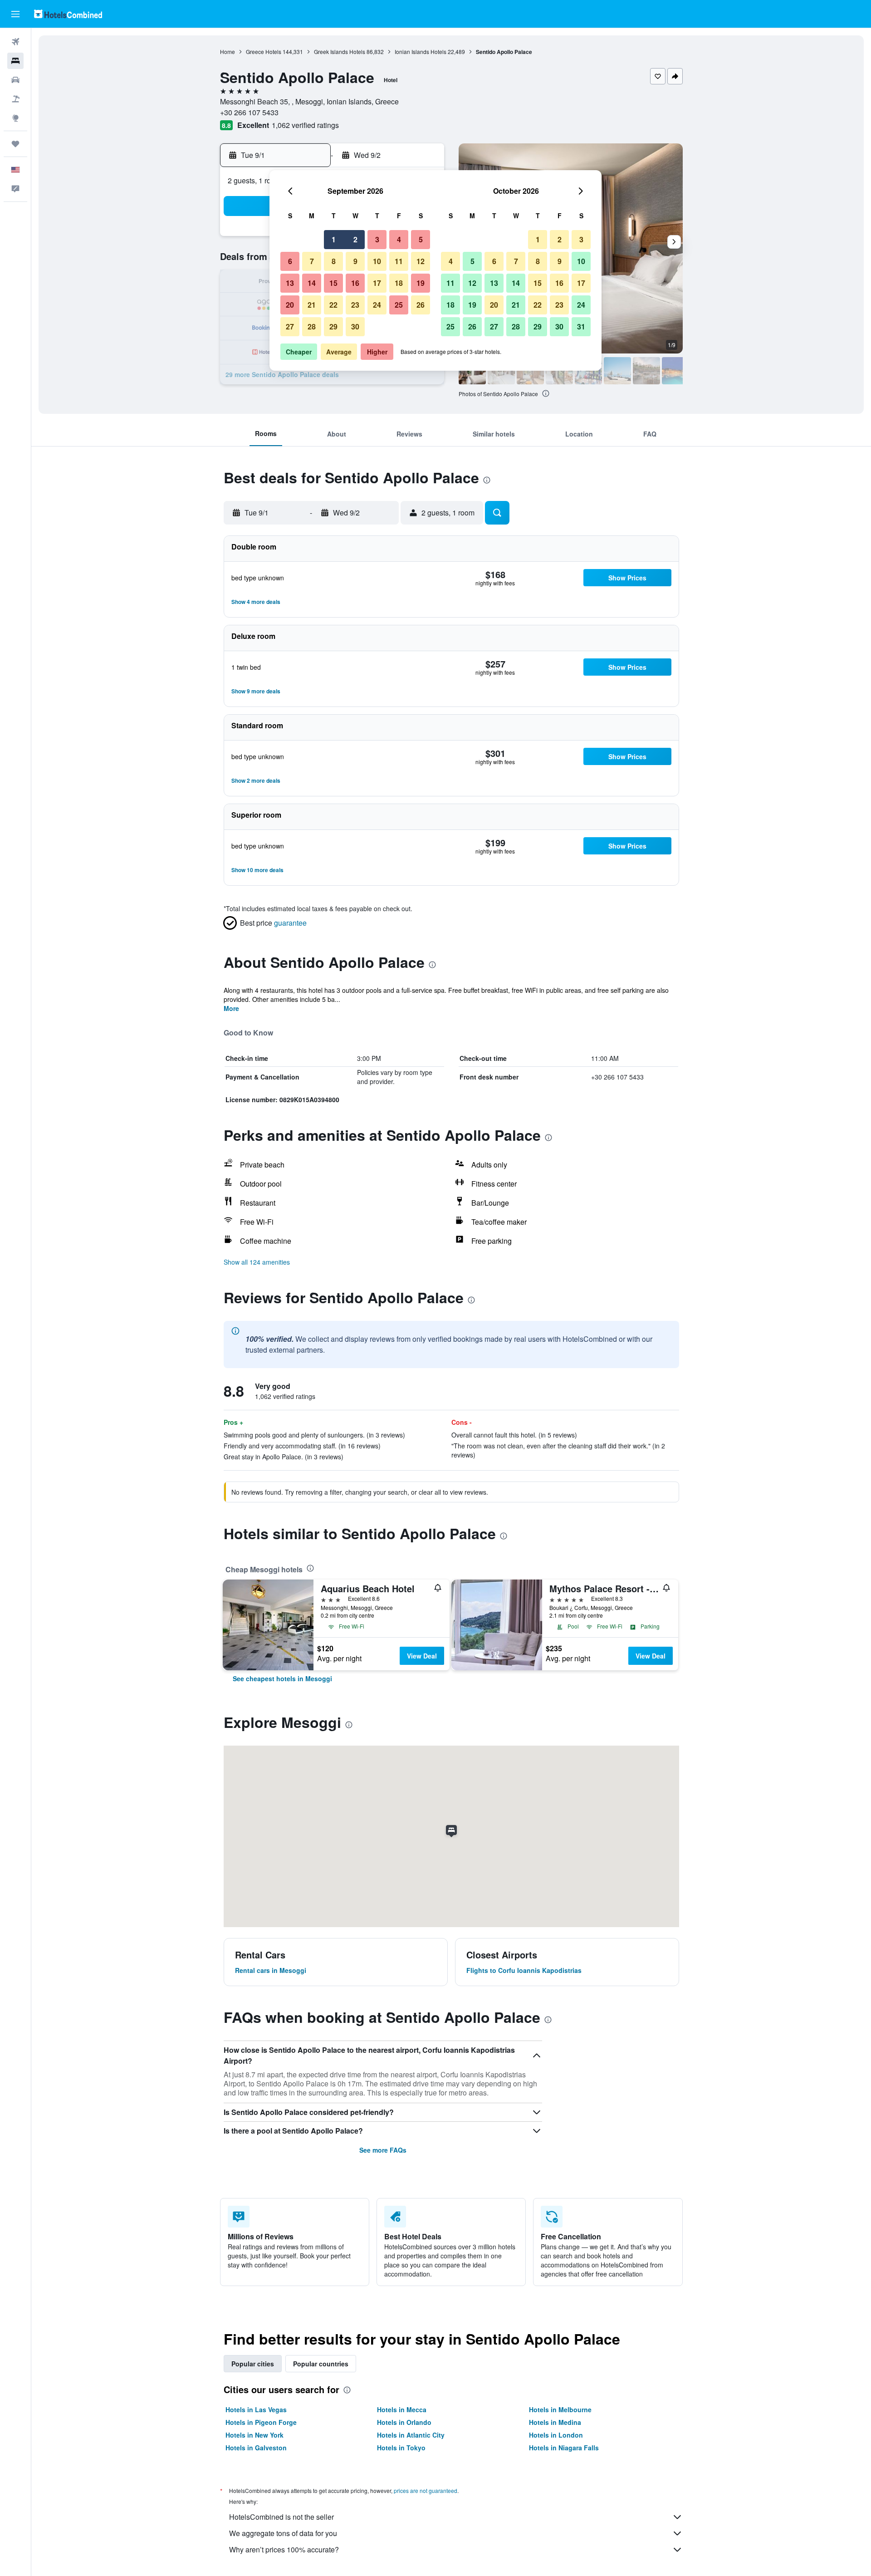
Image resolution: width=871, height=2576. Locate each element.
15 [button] (333, 283)
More (231, 1008)
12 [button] (421, 261)
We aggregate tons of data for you (283, 2533)
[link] (282, 1678)
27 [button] (290, 326)
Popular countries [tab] (321, 2364)
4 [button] (399, 239)
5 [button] (421, 239)
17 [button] (377, 283)
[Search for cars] (15, 80)
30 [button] (355, 326)
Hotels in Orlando (404, 2422)
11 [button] (399, 261)
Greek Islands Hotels (340, 52)
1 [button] (334, 239)
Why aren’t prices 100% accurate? (284, 2549)
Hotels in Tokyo (401, 2448)
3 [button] (377, 239)
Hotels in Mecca (402, 2409)
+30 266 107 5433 (249, 112)
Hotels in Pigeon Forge (261, 2422)
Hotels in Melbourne (560, 2409)
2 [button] (355, 239)
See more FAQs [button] (383, 2150)
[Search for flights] (15, 42)
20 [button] (290, 305)
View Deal (422, 1656)
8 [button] (334, 261)
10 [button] (377, 261)
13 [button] (290, 283)
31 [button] (581, 326)
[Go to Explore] (15, 118)
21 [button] (312, 305)
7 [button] (312, 261)
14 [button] (312, 283)
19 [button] (421, 283)
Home (228, 52)
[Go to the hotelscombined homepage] (68, 14)
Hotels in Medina (555, 2422)
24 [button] (377, 305)
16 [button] (355, 283)
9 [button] (355, 261)
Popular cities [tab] (253, 2364)
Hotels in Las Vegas (256, 2409)
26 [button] (421, 305)
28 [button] (312, 326)
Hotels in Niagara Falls (564, 2448)
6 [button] (290, 261)
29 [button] (333, 326)
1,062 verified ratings (305, 125)
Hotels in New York (254, 2435)
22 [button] (333, 305)
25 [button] (399, 305)
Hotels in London (556, 2435)
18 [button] (399, 283)
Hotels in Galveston (256, 2448)
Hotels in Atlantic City (411, 2435)
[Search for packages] (15, 99)
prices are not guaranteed (426, 2490)
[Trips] (15, 144)
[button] (15, 14)
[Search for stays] (15, 61)
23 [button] (355, 305)
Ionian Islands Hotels (421, 52)
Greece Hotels (264, 52)
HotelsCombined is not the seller (281, 2517)
